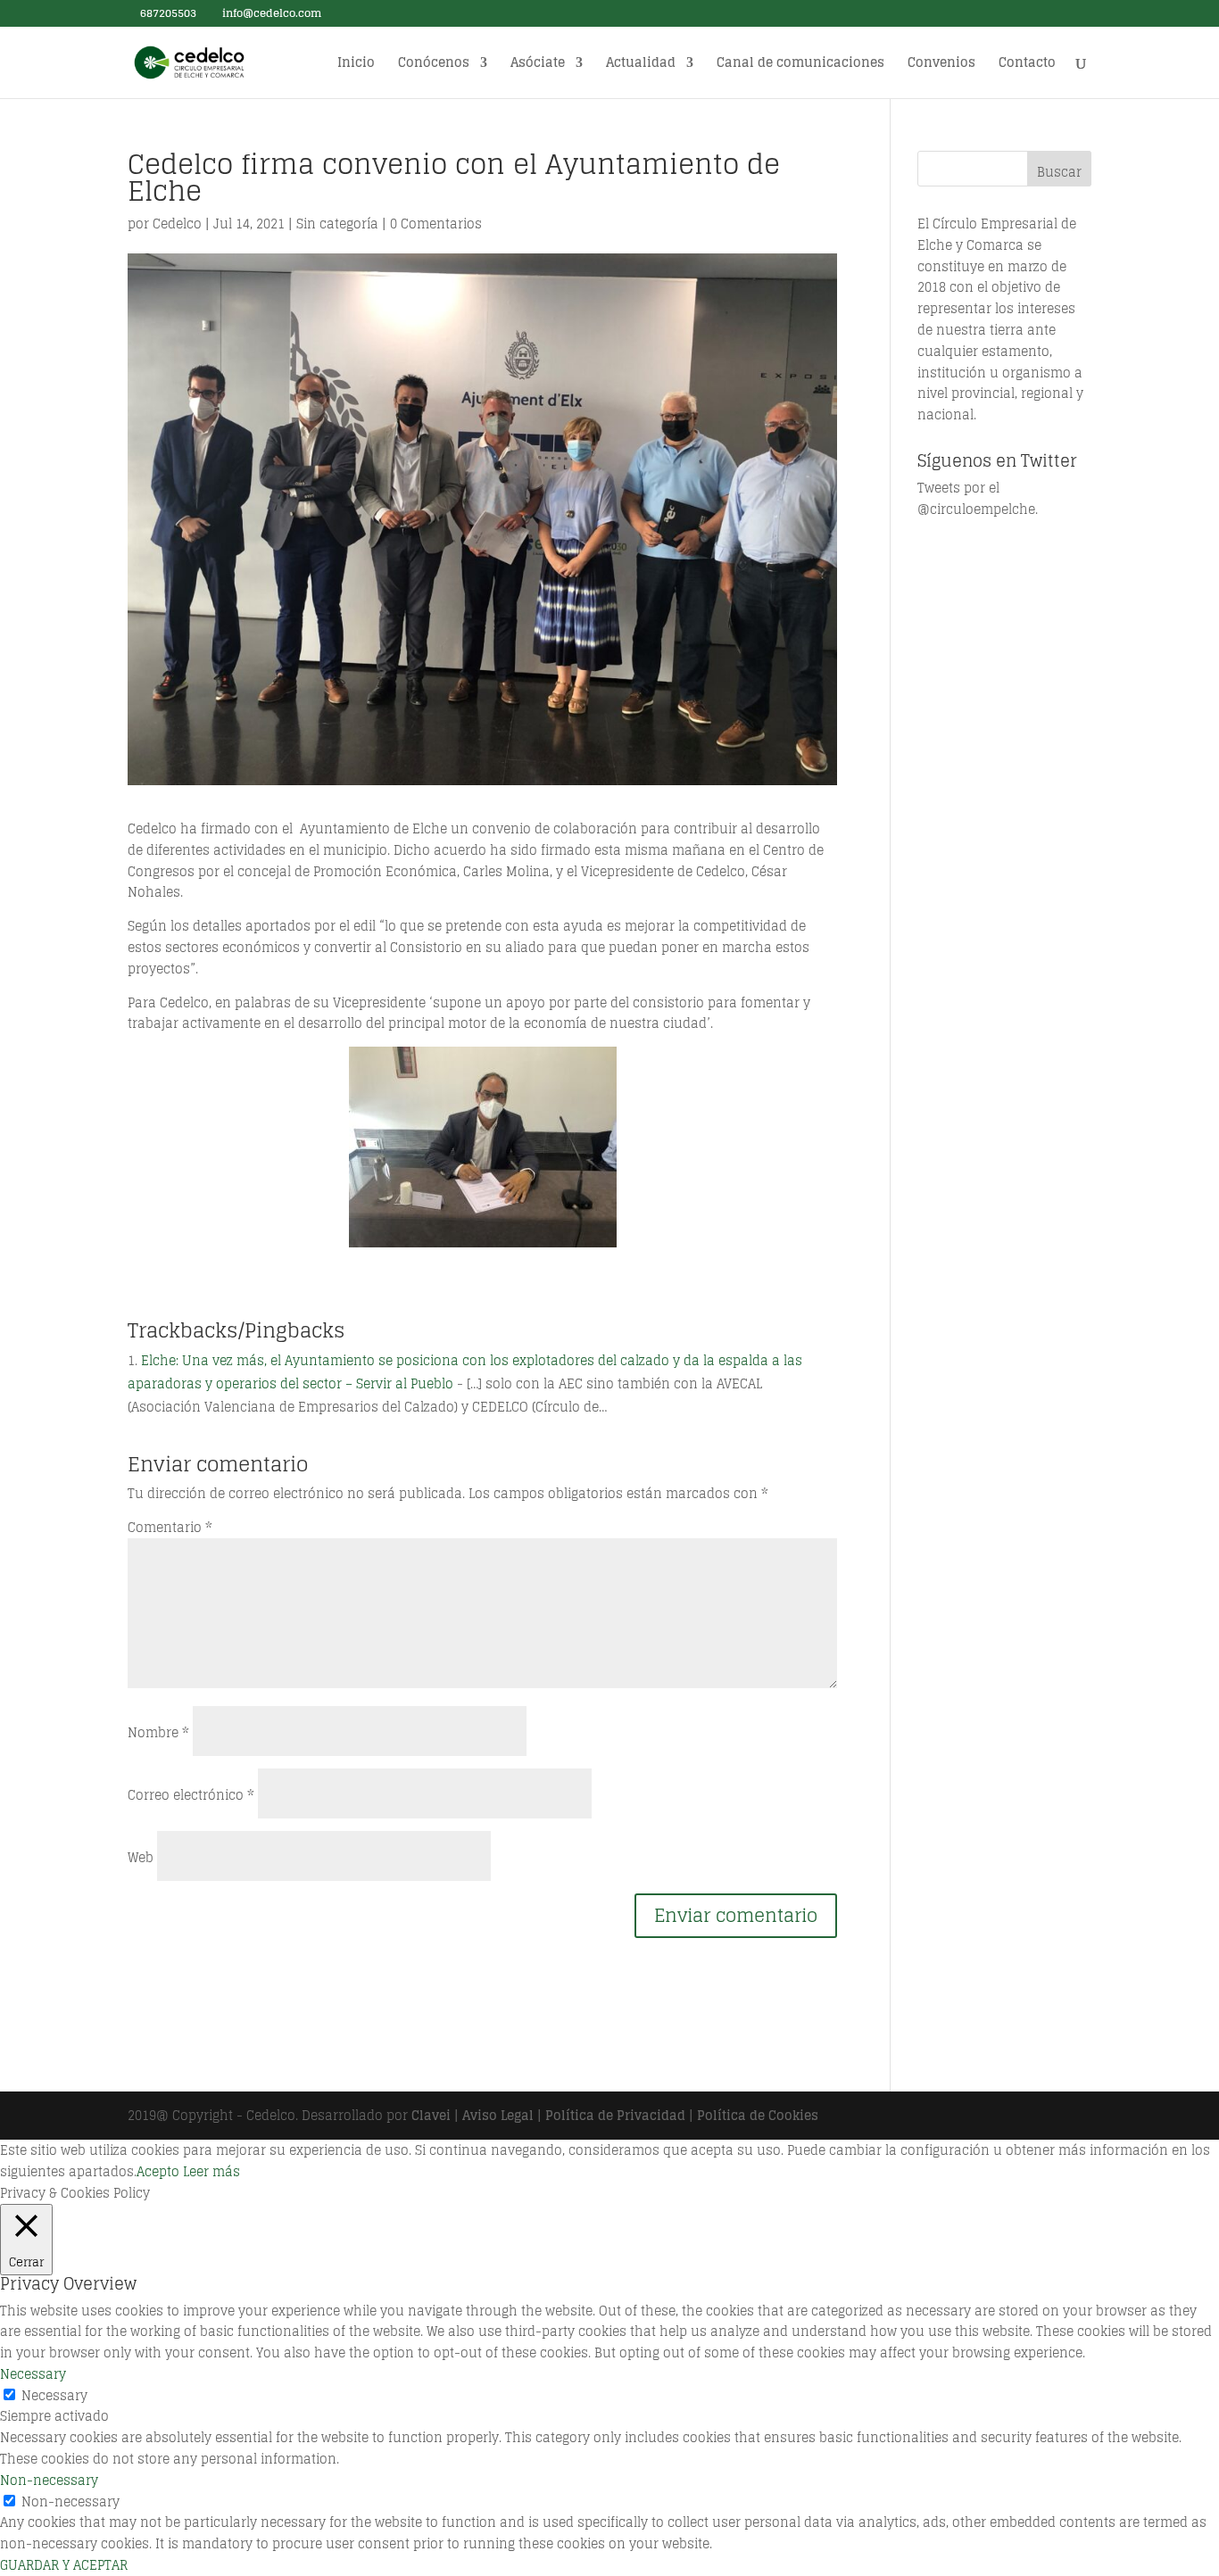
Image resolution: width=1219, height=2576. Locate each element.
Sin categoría (337, 224)
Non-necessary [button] (49, 2480)
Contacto (1027, 65)
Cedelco (177, 224)
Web (141, 1857)
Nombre (158, 1732)
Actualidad (641, 65)
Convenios (941, 65)
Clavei (431, 2115)
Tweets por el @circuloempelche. (978, 498)
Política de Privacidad (615, 2115)
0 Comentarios (436, 224)
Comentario (170, 1527)
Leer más (211, 2171)
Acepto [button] (158, 2171)
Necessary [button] (33, 2374)
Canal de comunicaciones (800, 65)
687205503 (167, 13)
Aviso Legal (498, 2115)
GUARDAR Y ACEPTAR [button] (64, 2565)
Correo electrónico (191, 1795)
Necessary (54, 2395)
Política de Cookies (758, 2115)
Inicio (356, 65)
